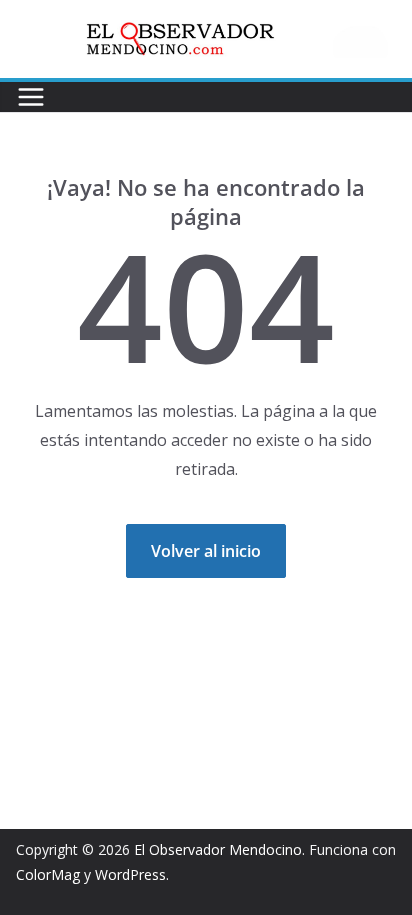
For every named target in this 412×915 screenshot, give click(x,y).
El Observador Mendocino (218, 849)
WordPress (130, 874)
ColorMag (48, 874)
